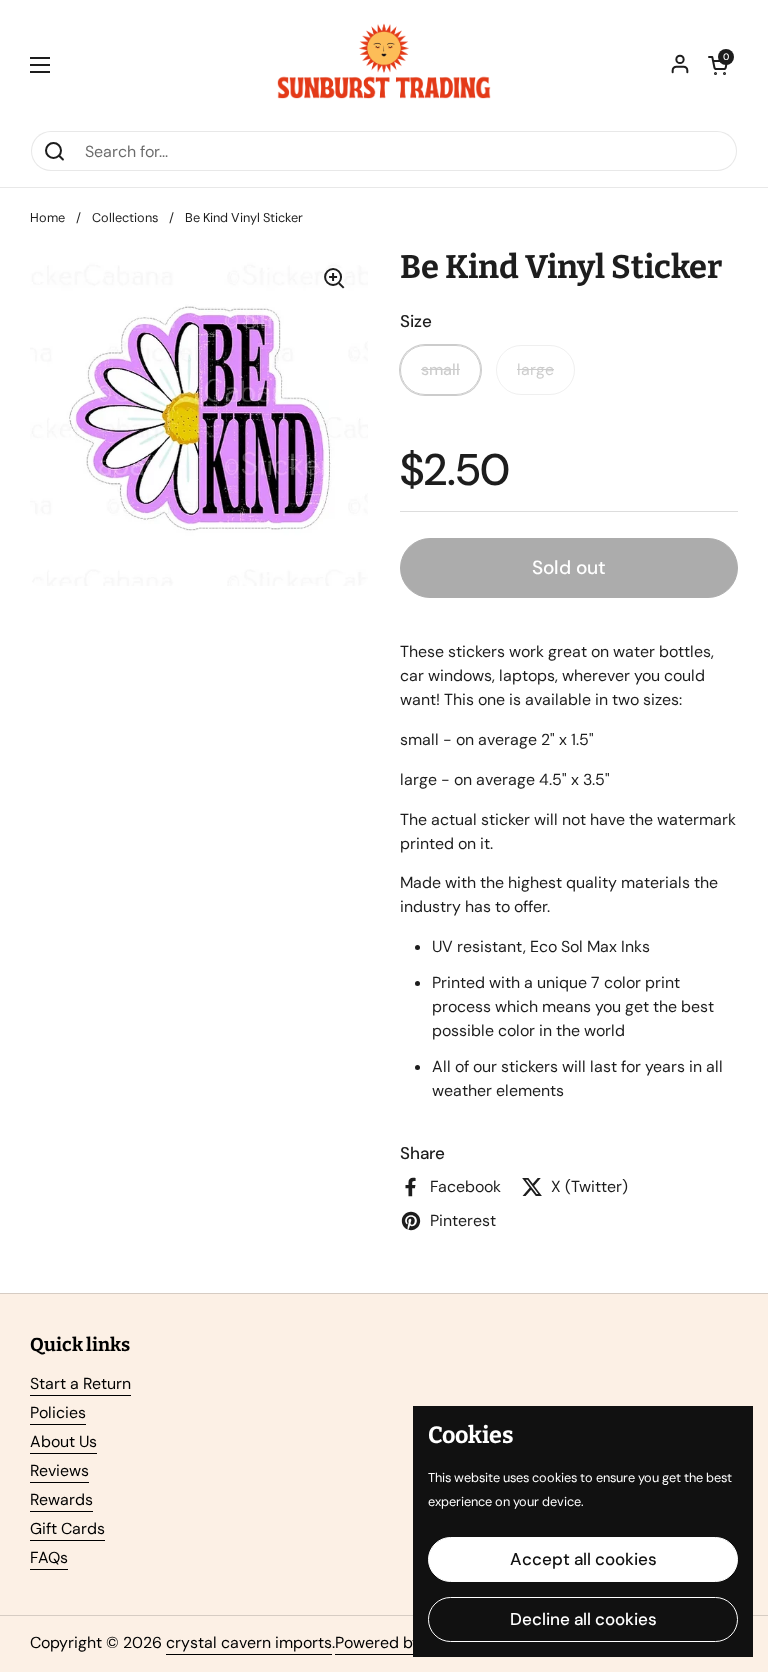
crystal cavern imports (249, 1642)
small (440, 369)
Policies (58, 1412)
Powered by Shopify (407, 1642)
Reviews (59, 1470)
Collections (125, 217)
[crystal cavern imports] (384, 65)
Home (47, 217)
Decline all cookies (583, 1619)
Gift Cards (67, 1528)
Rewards (61, 1499)
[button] (718, 65)
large (535, 369)
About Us (63, 1441)
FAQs (49, 1557)
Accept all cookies (583, 1559)
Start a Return (80, 1383)
